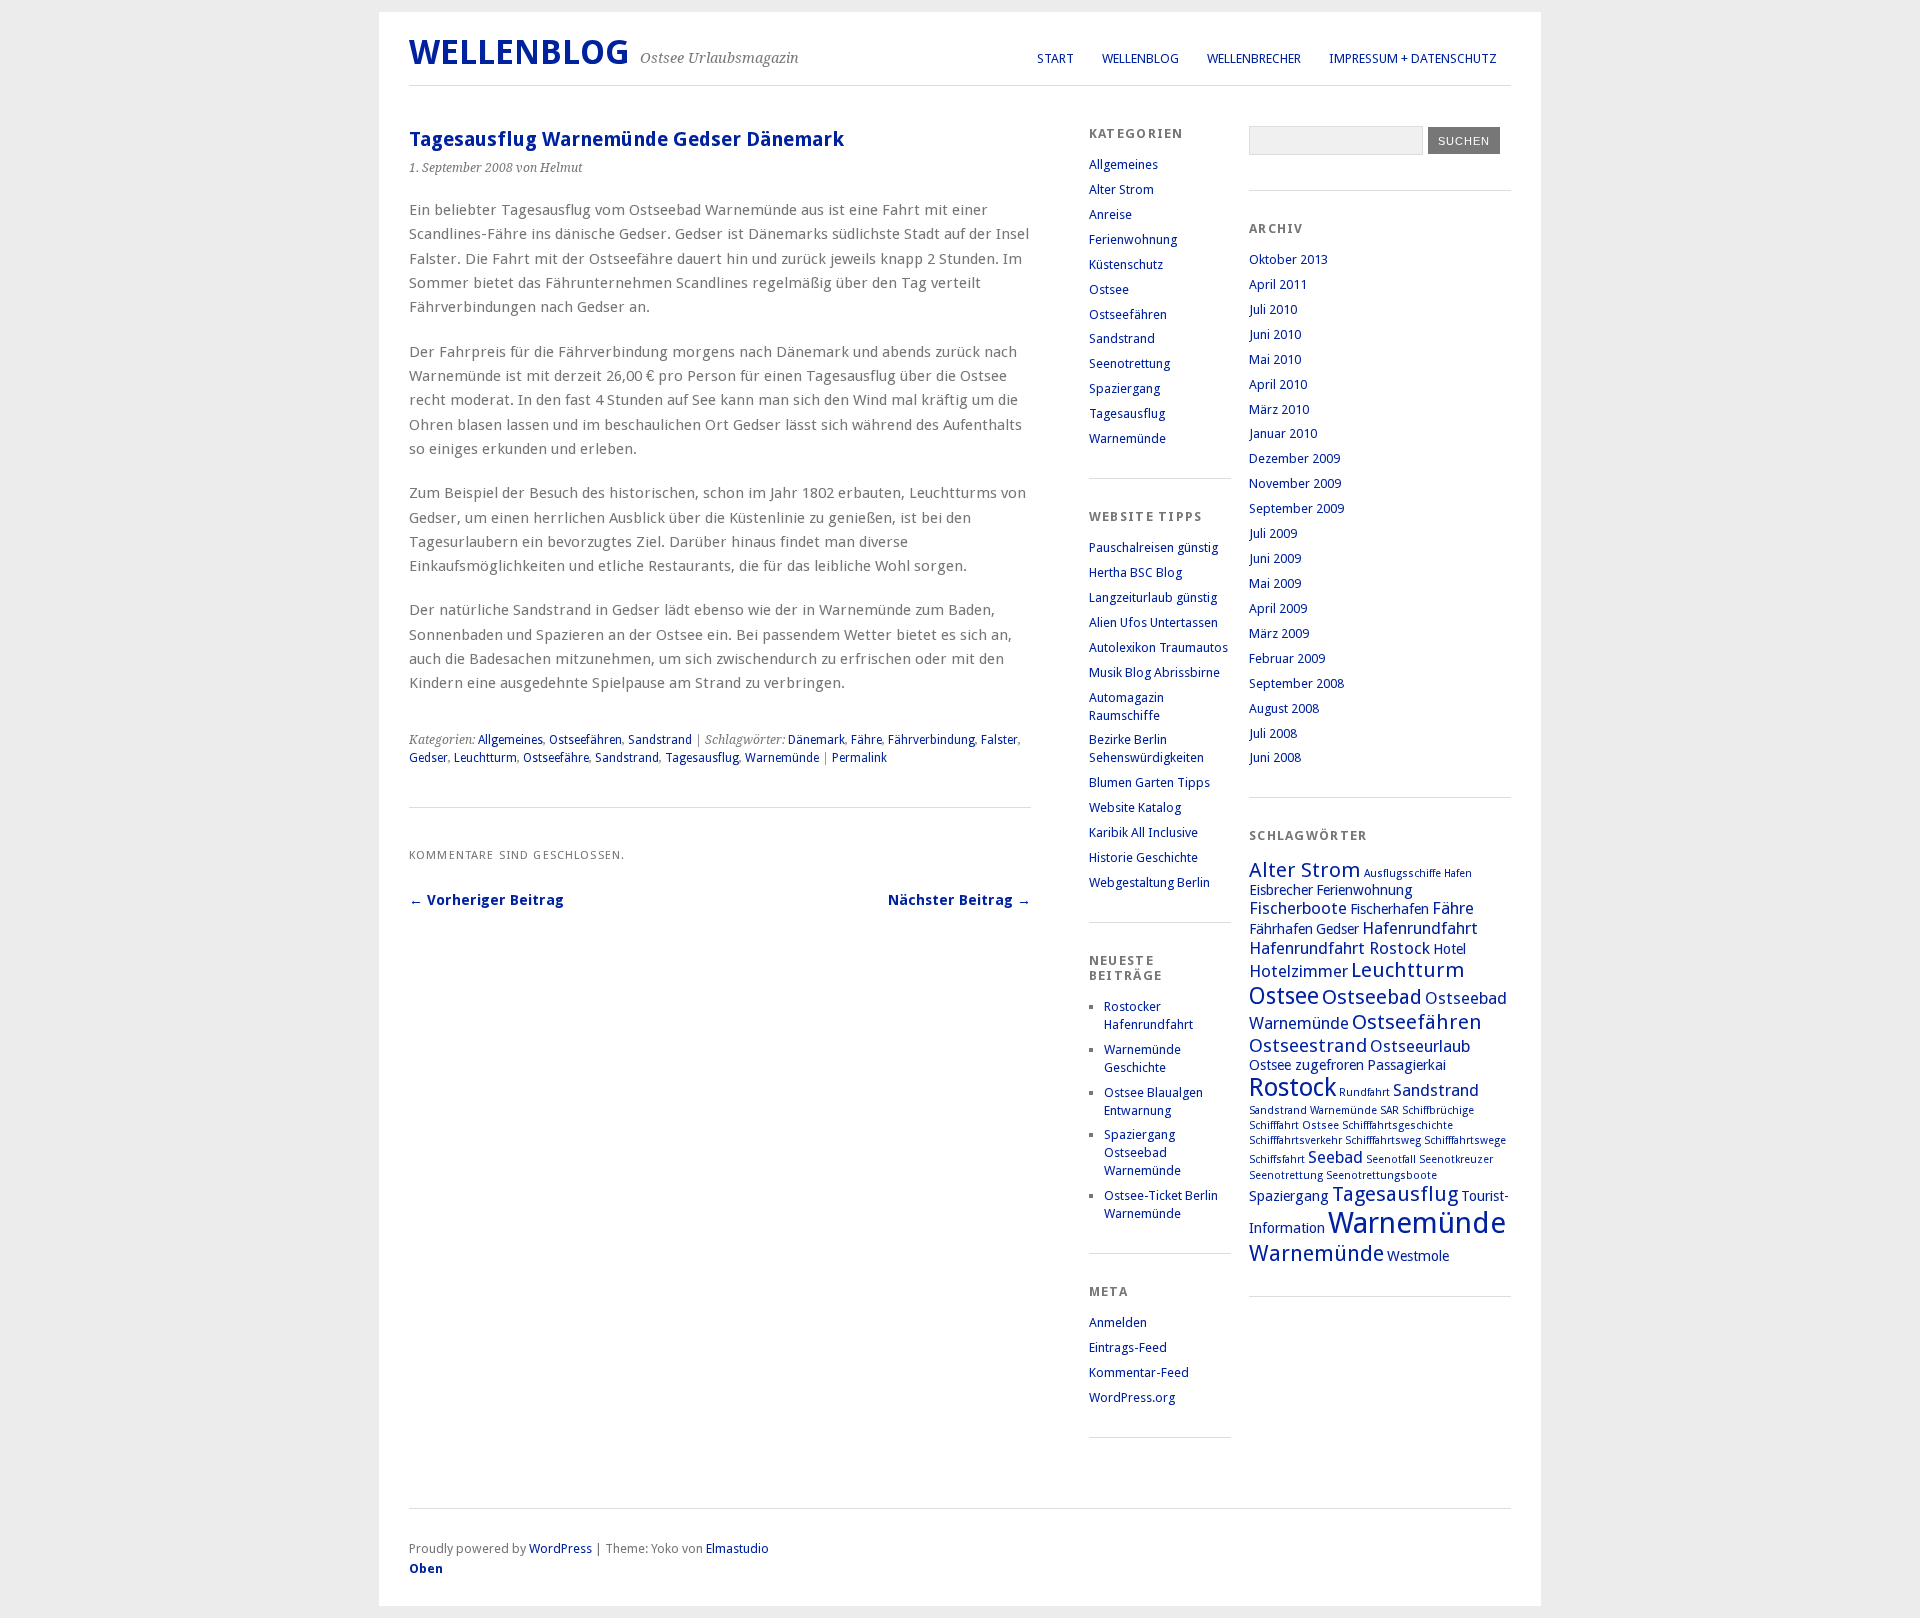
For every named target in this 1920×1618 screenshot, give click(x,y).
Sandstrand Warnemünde (1313, 1110)
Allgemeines (510, 740)
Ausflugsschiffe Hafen (1418, 873)
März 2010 (1279, 409)
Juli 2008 (1273, 733)
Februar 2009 (1287, 658)
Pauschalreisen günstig (1153, 547)
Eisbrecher (1281, 890)
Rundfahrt (1364, 1092)
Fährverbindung (931, 740)
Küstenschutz (1126, 264)
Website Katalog (1135, 807)
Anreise (1110, 214)
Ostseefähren (585, 740)
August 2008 (1284, 708)
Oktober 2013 (1288, 259)
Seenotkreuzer (1456, 1159)
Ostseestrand (1308, 1045)
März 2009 (1279, 633)
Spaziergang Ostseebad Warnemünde (1142, 1152)
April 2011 (1278, 284)
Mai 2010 (1275, 359)
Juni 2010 (1275, 334)
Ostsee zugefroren (1306, 1065)
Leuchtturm (485, 758)
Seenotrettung (1129, 363)
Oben (426, 1568)
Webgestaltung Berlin (1149, 882)
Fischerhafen (1389, 909)
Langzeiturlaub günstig (1153, 597)
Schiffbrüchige (1438, 1110)
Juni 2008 (1275, 757)
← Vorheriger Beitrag (486, 900)
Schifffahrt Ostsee (1294, 1125)
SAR (1389, 1110)
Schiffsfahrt (1277, 1159)
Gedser (428, 758)
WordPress (560, 1548)
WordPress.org (1132, 1397)
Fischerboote (1298, 908)
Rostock (1292, 1087)
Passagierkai (1406, 1065)
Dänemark (816, 740)
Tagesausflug (702, 758)
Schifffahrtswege (1465, 1140)
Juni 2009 (1275, 558)
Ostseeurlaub (1420, 1046)
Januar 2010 (1283, 433)
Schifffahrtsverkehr (1295, 1140)
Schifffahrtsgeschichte (1397, 1125)
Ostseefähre (556, 758)
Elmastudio (737, 1548)
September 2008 (1296, 683)
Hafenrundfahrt (1420, 928)
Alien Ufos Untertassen (1153, 622)
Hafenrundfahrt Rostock (1339, 948)
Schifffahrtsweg (1383, 1140)
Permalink (859, 758)
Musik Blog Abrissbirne (1154, 672)
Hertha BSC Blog (1135, 572)
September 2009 (1296, 508)
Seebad (1335, 1157)
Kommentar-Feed (1139, 1372)
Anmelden (1118, 1322)
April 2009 (1278, 608)
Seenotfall (1391, 1159)
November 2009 (1295, 483)
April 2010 (1278, 384)
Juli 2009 (1273, 533)
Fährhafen (1281, 929)
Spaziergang (1124, 388)
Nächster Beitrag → (959, 900)
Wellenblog (1140, 58)
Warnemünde (782, 758)
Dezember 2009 (1294, 458)
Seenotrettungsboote (1381, 1175)
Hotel (1449, 949)
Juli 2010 (1273, 309)
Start (1055, 58)
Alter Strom (1121, 189)
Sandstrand (660, 740)
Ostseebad (1372, 997)
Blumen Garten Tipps (1149, 782)
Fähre (866, 740)
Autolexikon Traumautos (1158, 647)
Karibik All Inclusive (1143, 832)
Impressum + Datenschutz (1413, 58)
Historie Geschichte (1143, 857)
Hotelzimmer (1298, 971)
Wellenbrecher (1254, 58)
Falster (999, 740)
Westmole (1418, 1256)
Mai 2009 (1275, 583)
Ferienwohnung (1133, 239)
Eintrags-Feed (1128, 1347)
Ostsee (1109, 289)
